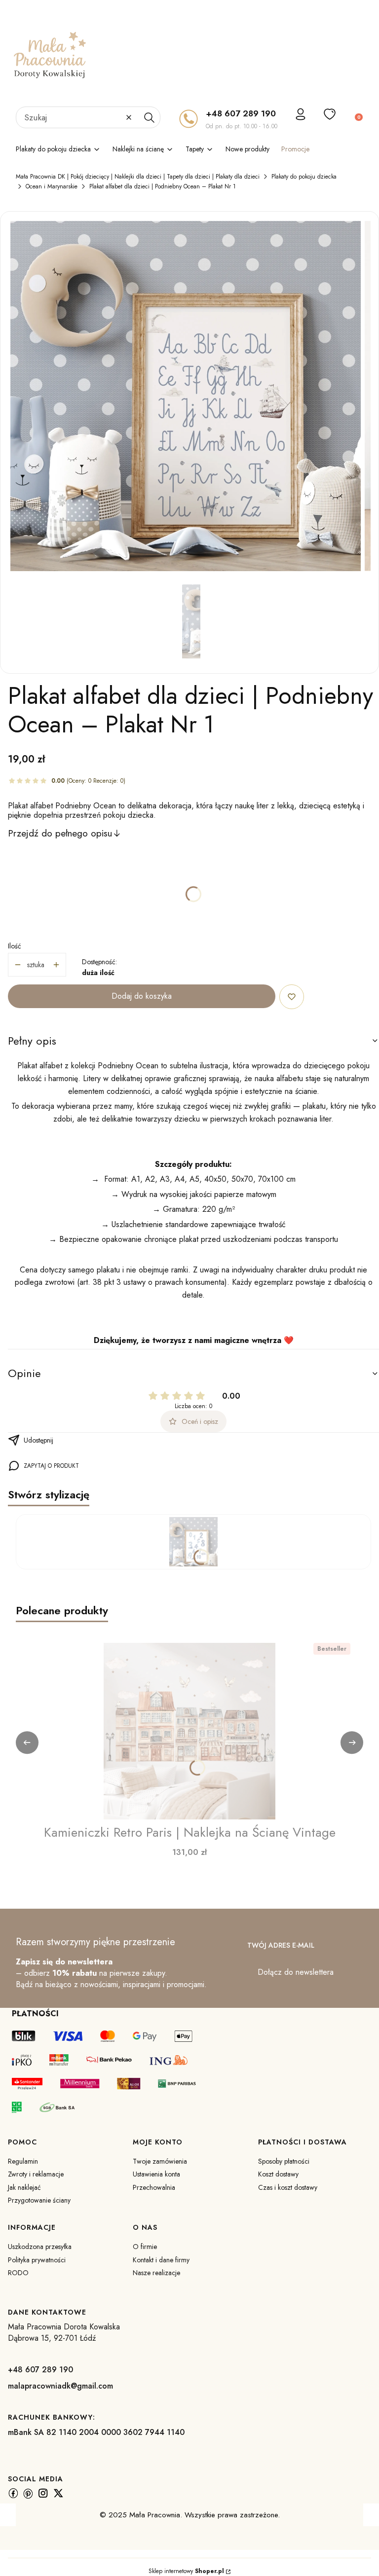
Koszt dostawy (278, 2174)
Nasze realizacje (156, 2273)
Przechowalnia (154, 2187)
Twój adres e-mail (281, 1945)
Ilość (15, 946)
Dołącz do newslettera (296, 1972)
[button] (149, 117)
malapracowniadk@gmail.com (60, 2386)
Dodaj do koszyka (142, 996)
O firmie (145, 2247)
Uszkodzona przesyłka (40, 2247)
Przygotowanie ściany (39, 2200)
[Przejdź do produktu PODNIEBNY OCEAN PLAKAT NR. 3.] (193, 1542)
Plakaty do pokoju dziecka (304, 177)
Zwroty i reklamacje (36, 2174)
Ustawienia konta (156, 2174)
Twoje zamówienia (160, 2161)
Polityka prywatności (37, 2260)
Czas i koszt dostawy (288, 2187)
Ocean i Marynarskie (52, 186)
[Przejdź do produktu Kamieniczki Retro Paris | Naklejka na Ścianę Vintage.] (189, 1731)
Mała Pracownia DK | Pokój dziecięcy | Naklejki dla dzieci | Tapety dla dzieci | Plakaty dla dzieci (138, 177)
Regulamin (23, 2161)
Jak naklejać (24, 2187)
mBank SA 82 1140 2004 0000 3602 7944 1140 (96, 2432)
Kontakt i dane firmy (161, 2260)
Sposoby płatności (284, 2161)
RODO (18, 2273)
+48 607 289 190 (241, 113)
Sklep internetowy (186, 2571)
